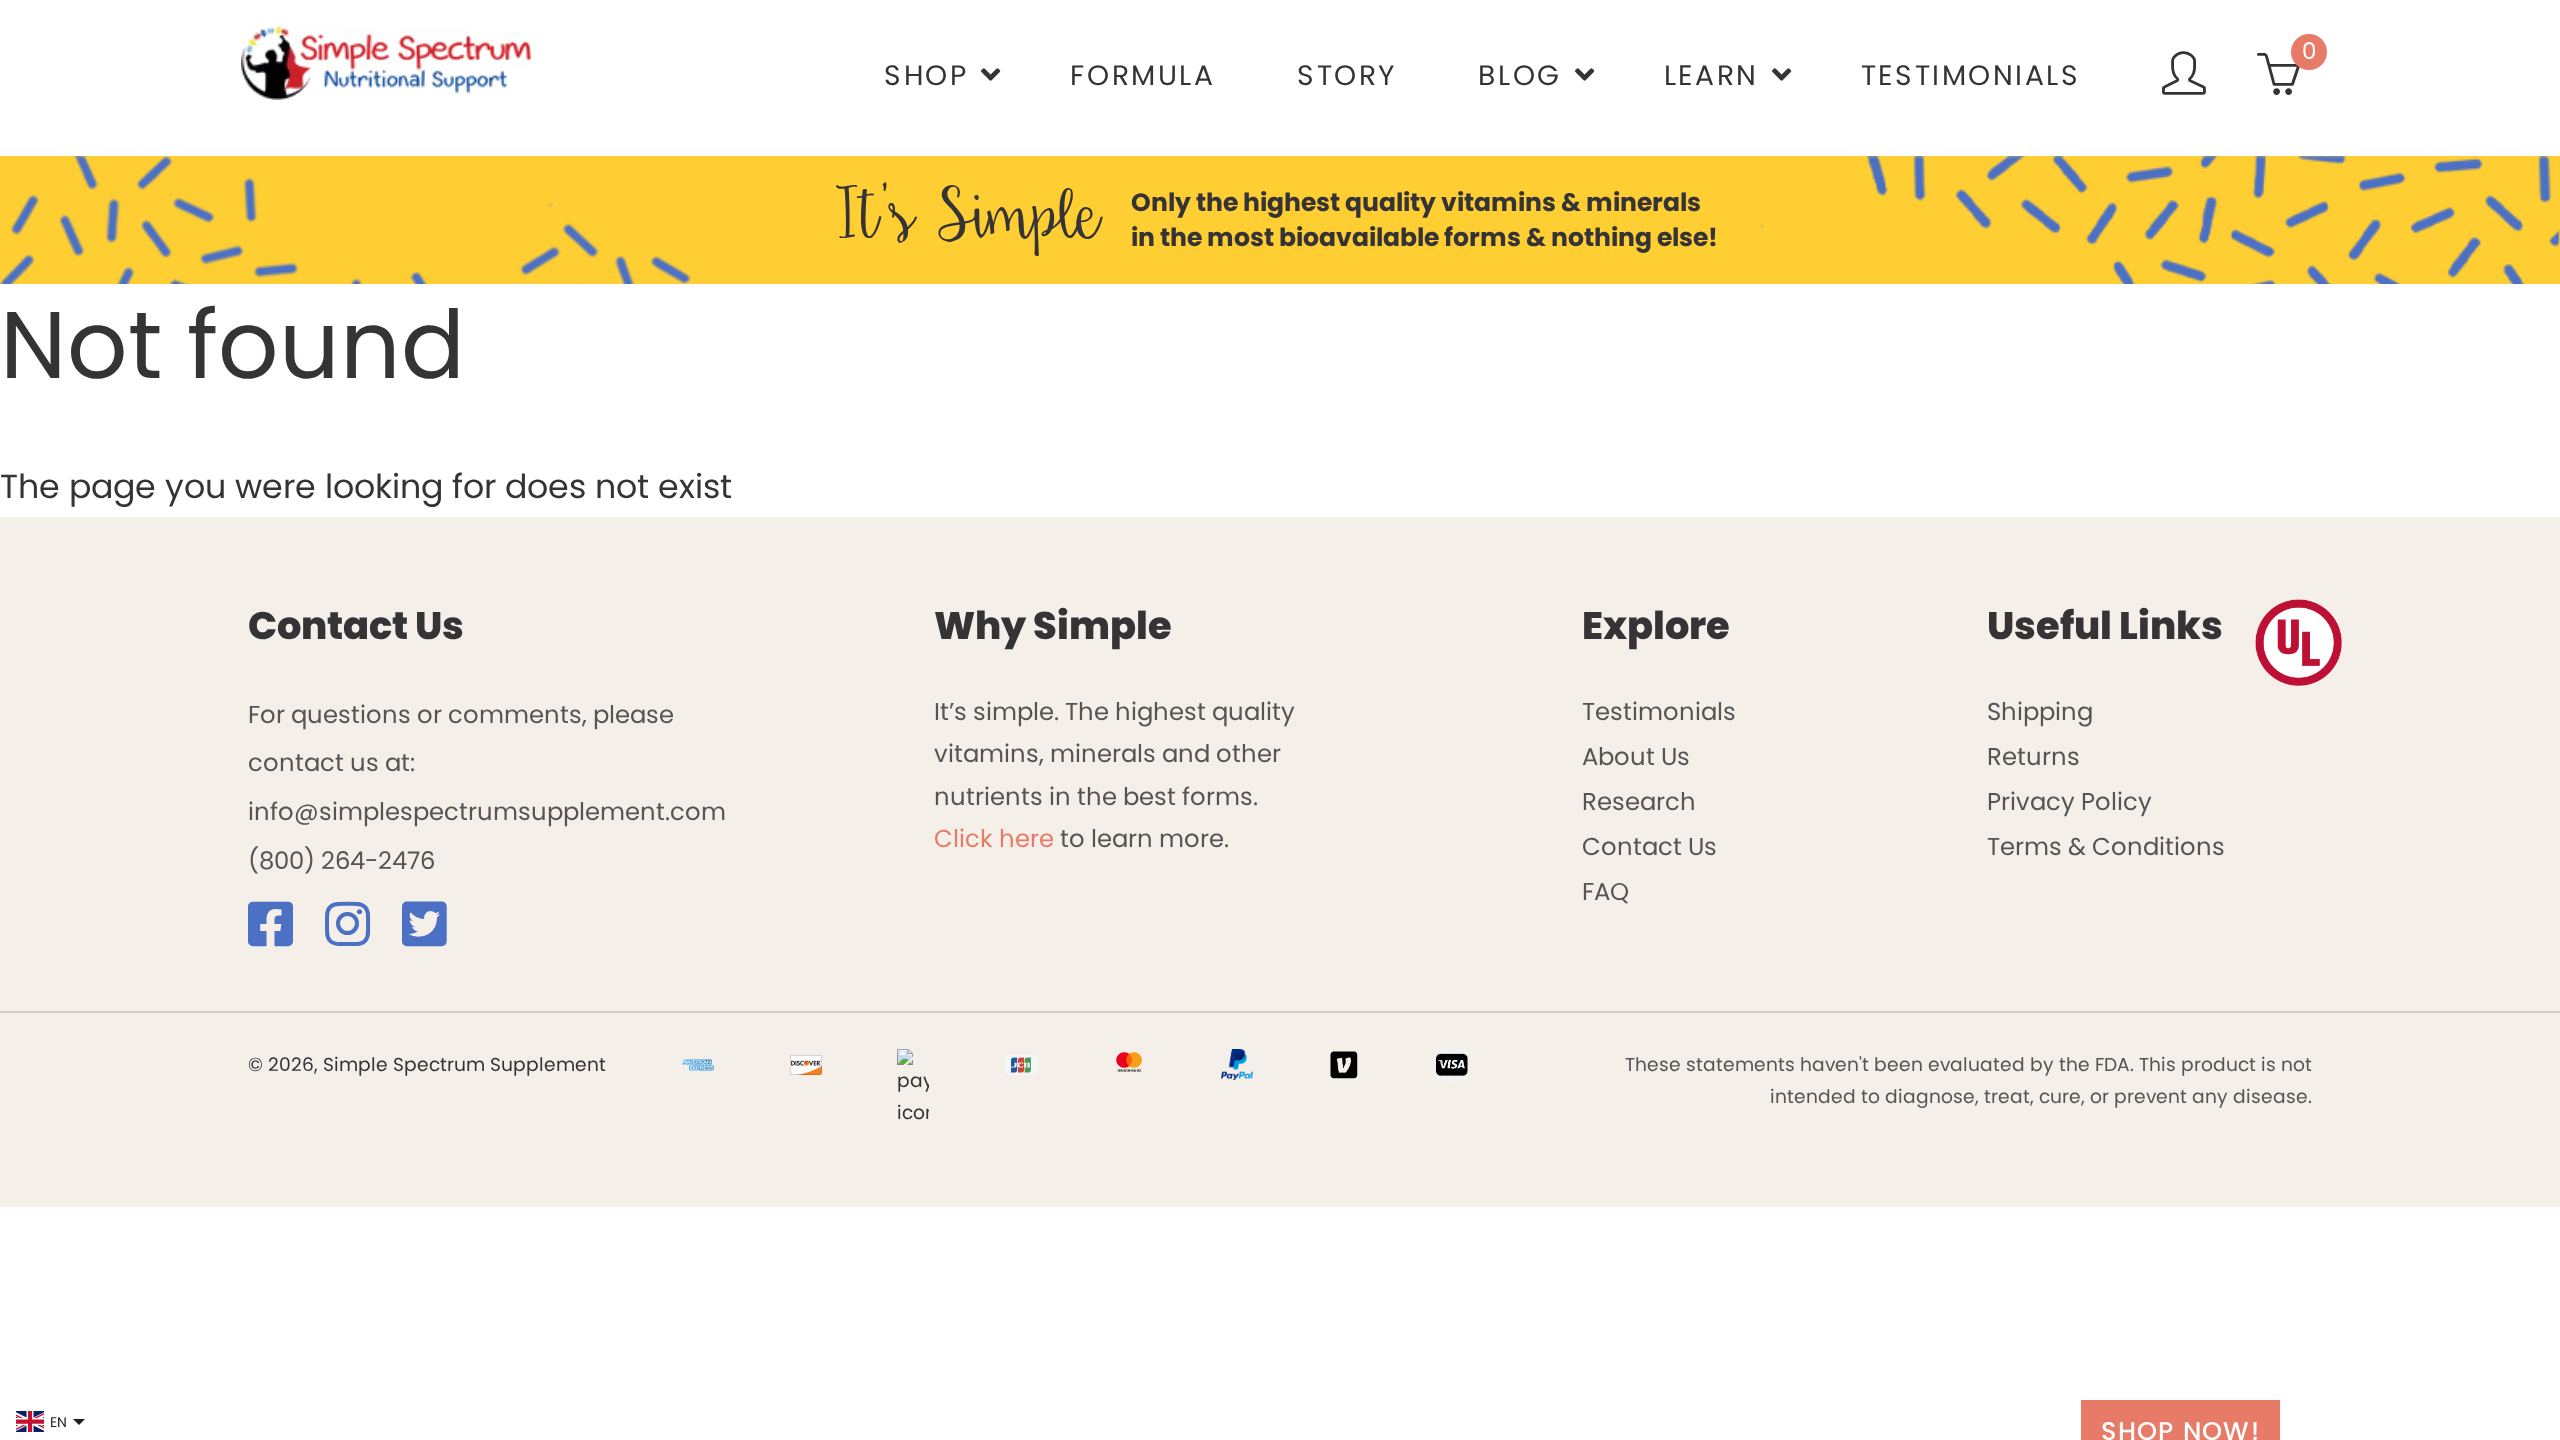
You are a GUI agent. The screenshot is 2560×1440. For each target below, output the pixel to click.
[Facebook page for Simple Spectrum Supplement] (283, 934)
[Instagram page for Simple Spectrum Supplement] (360, 934)
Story (1347, 75)
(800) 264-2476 (341, 860)
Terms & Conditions (2106, 846)
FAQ (1605, 891)
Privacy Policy (2069, 801)
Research (1639, 801)
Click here (994, 838)
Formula (1142, 75)
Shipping (2040, 711)
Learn (1711, 75)
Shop (926, 75)
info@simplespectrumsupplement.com (487, 811)
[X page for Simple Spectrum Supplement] (437, 934)
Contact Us (1649, 846)
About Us (1636, 756)
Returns (2033, 756)
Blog (1519, 75)
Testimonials (1971, 75)
